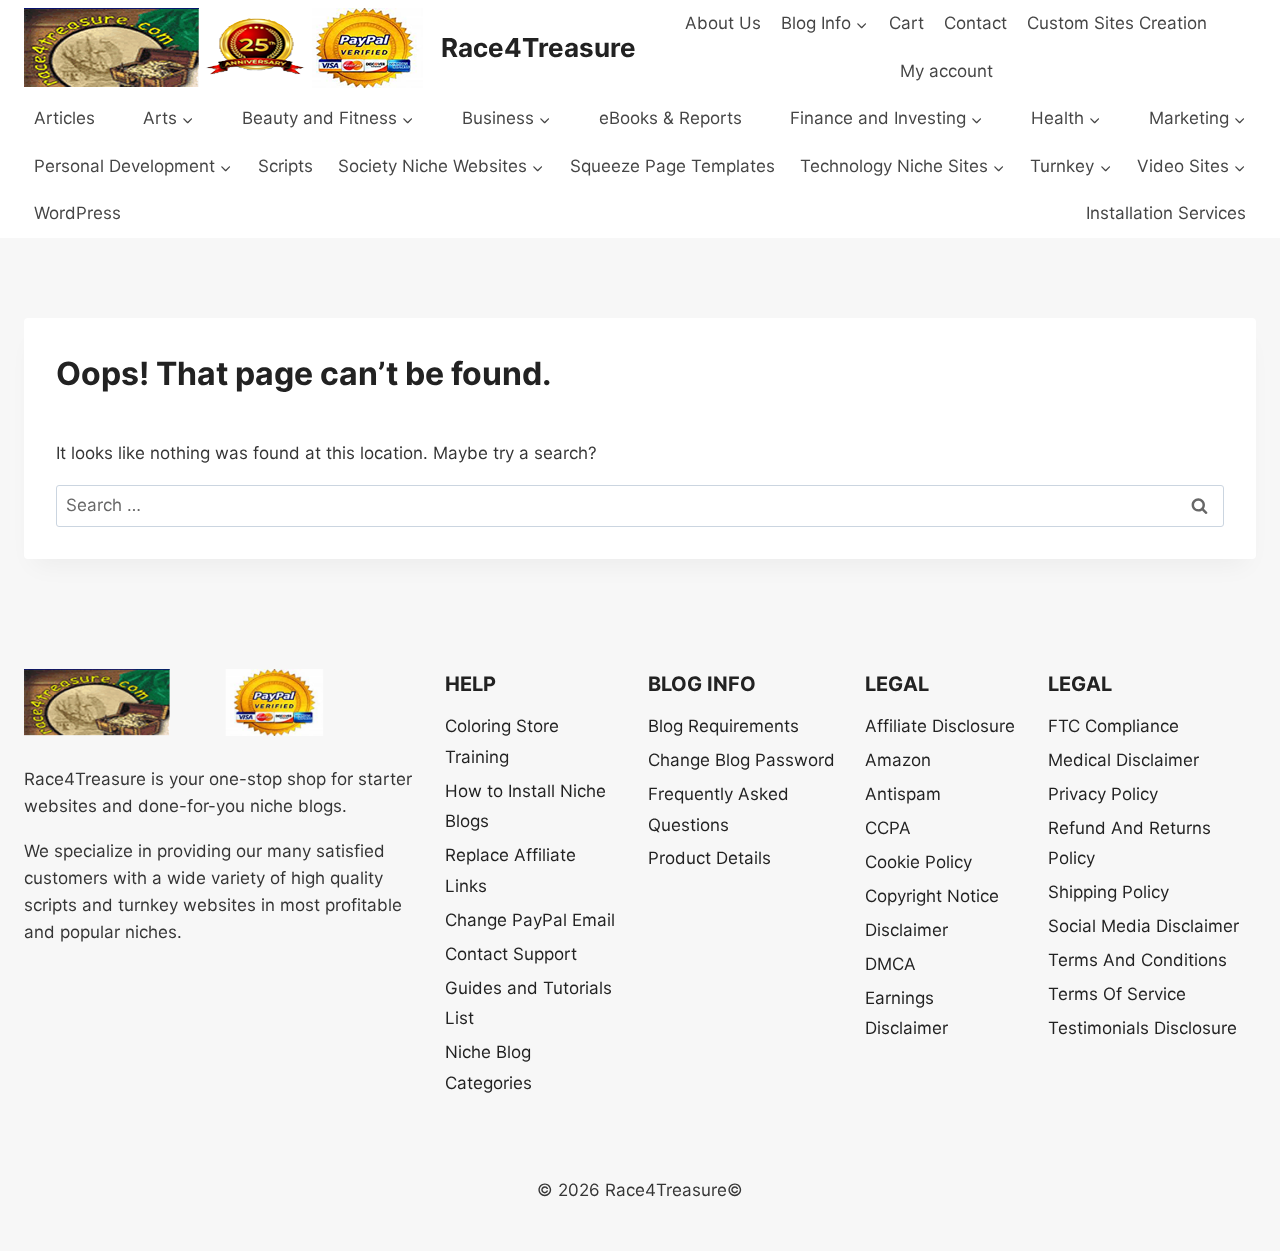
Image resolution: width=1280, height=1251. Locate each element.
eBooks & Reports (670, 118)
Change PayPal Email (530, 920)
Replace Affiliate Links (510, 870)
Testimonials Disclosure (1142, 1028)
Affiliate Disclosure (940, 726)
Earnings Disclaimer (906, 1013)
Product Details (709, 858)
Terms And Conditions (1137, 960)
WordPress (77, 213)
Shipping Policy (1108, 892)
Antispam (903, 794)
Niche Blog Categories (488, 1067)
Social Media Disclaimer (1143, 926)
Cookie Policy (918, 862)
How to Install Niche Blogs (525, 806)
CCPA (888, 828)
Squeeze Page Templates (672, 166)
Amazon (898, 760)
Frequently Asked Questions (718, 809)
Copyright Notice (932, 896)
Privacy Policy (1103, 794)
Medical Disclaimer (1123, 760)
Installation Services (1166, 213)
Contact (975, 23)
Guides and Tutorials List (528, 1003)
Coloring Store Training (502, 741)
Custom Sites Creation (1117, 23)
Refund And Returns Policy (1129, 843)
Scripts (285, 166)
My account (946, 71)
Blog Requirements (723, 726)
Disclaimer (906, 930)
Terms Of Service (1117, 994)
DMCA (890, 964)
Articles (64, 118)
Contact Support (511, 954)
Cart (906, 23)
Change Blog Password (741, 760)
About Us (723, 23)
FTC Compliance (1113, 726)
